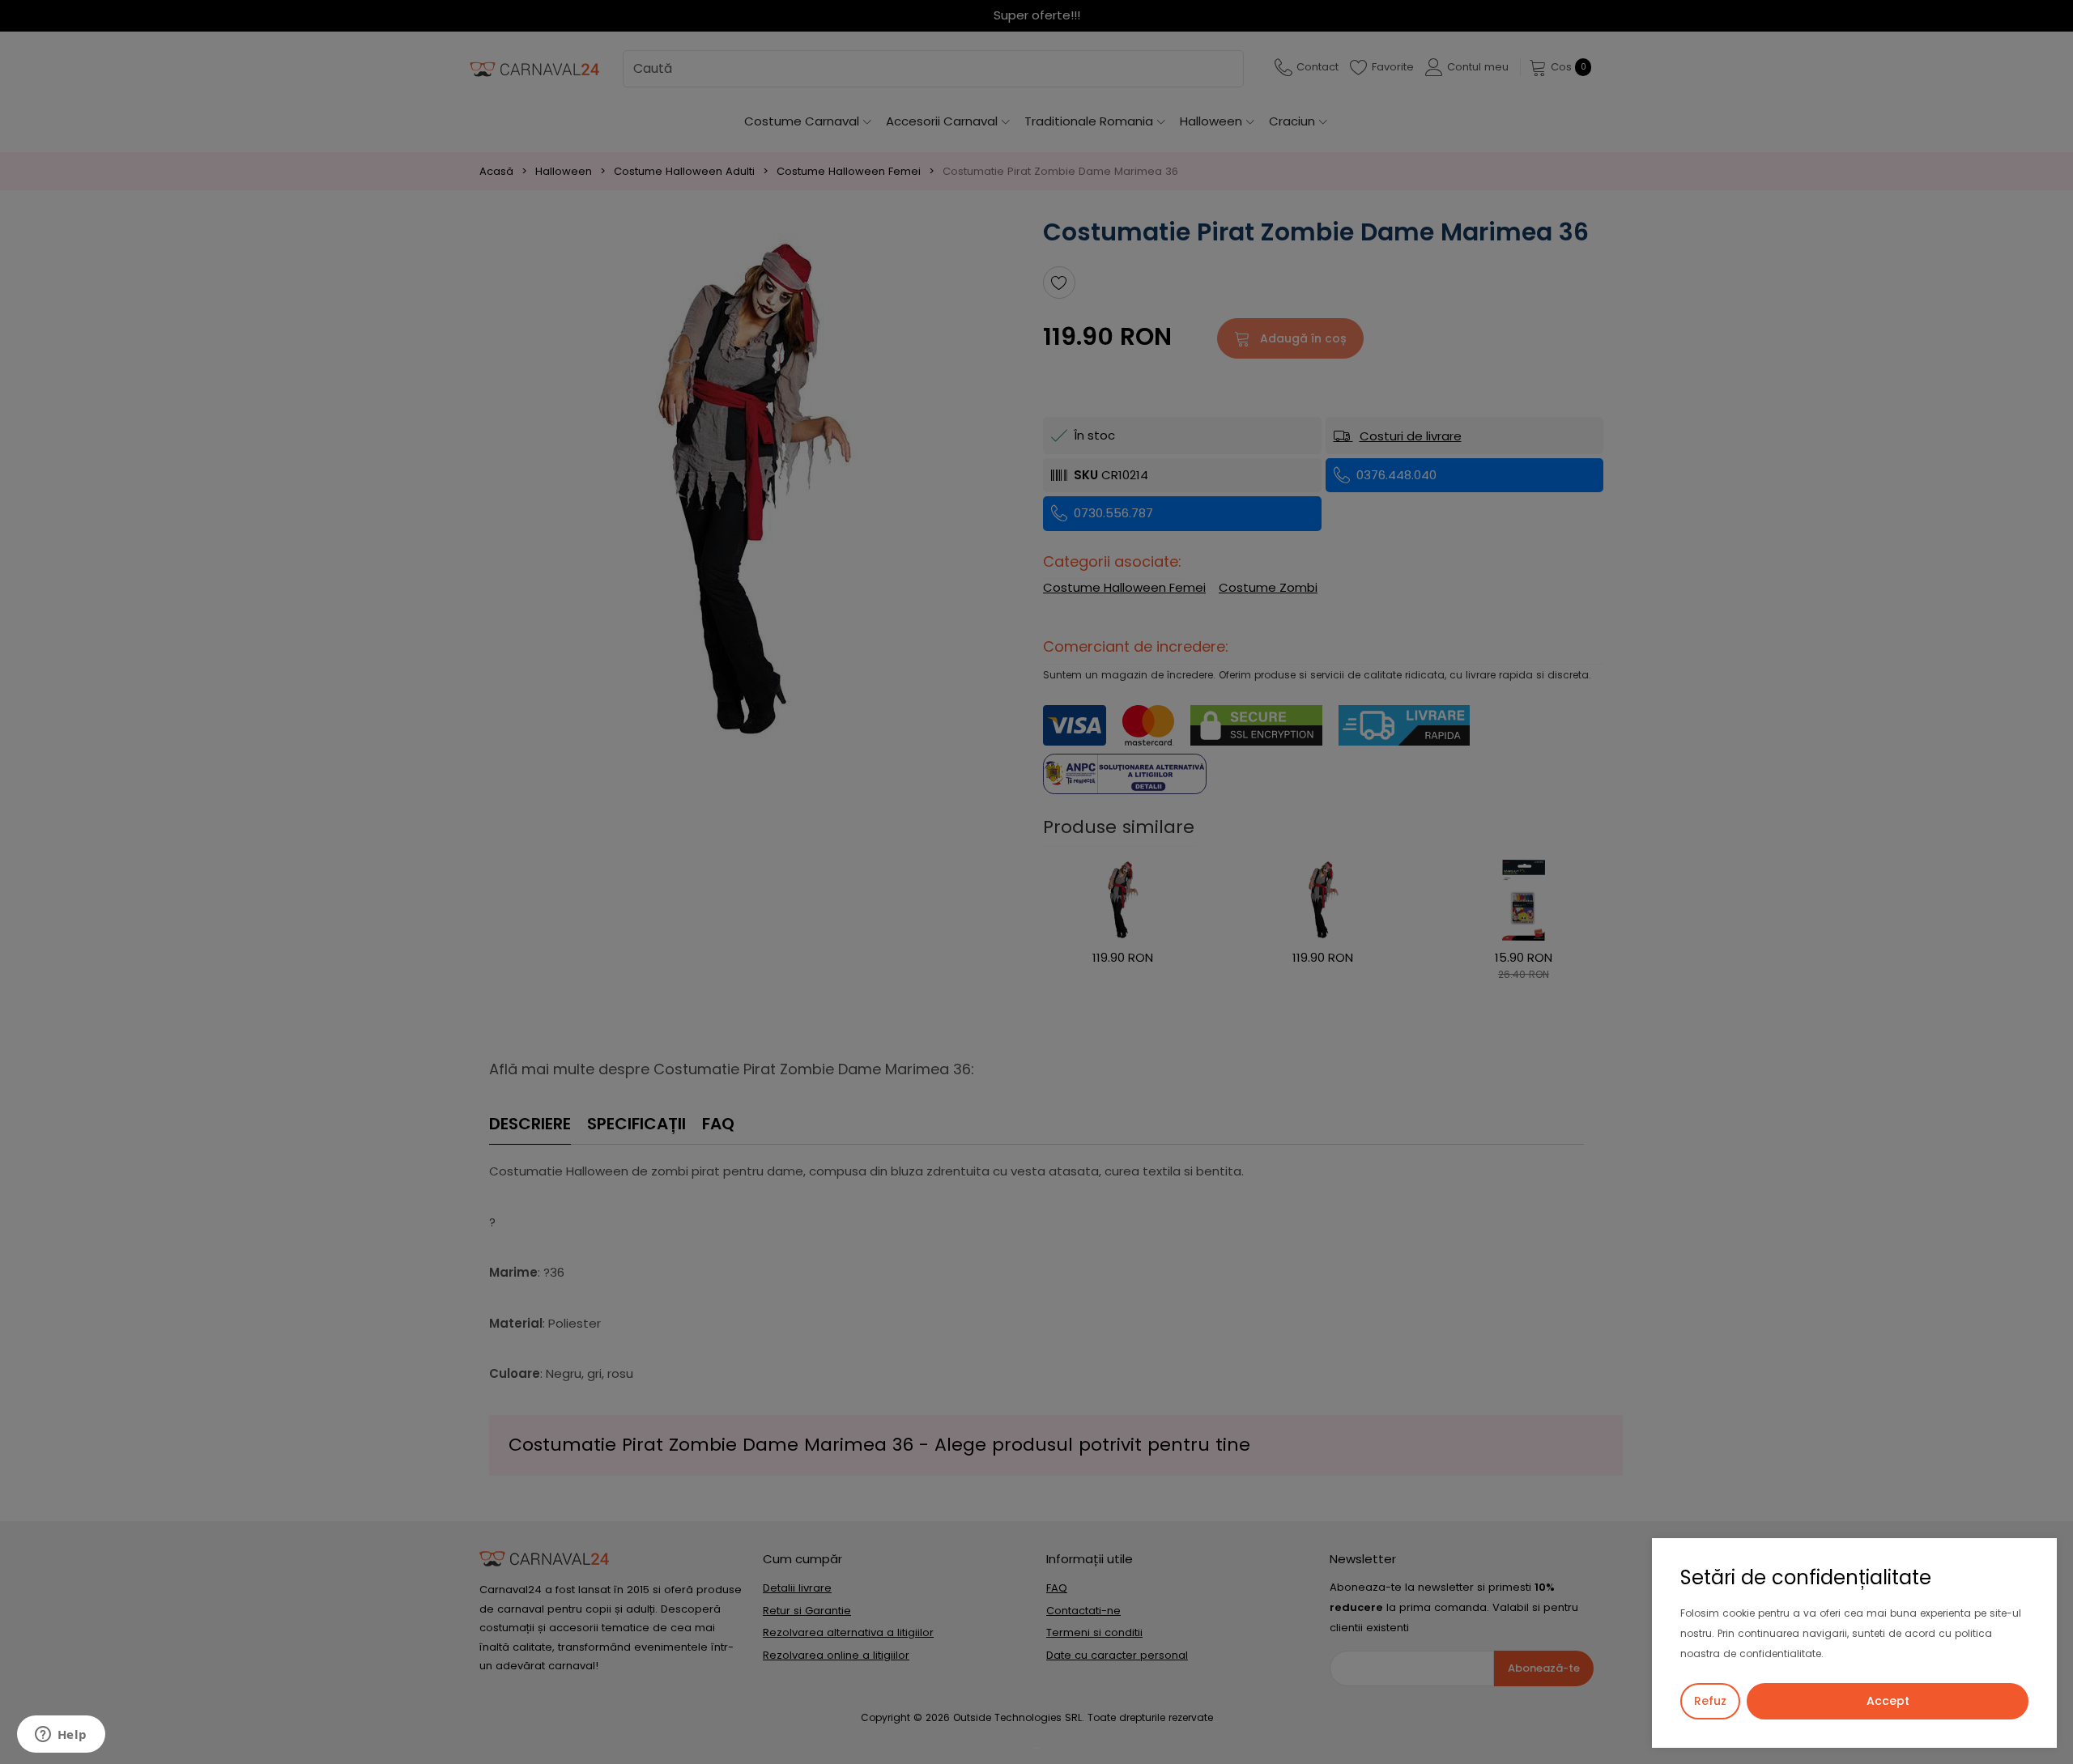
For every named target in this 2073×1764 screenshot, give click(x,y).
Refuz (1710, 1701)
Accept (1888, 1701)
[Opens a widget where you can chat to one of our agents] (61, 1736)
